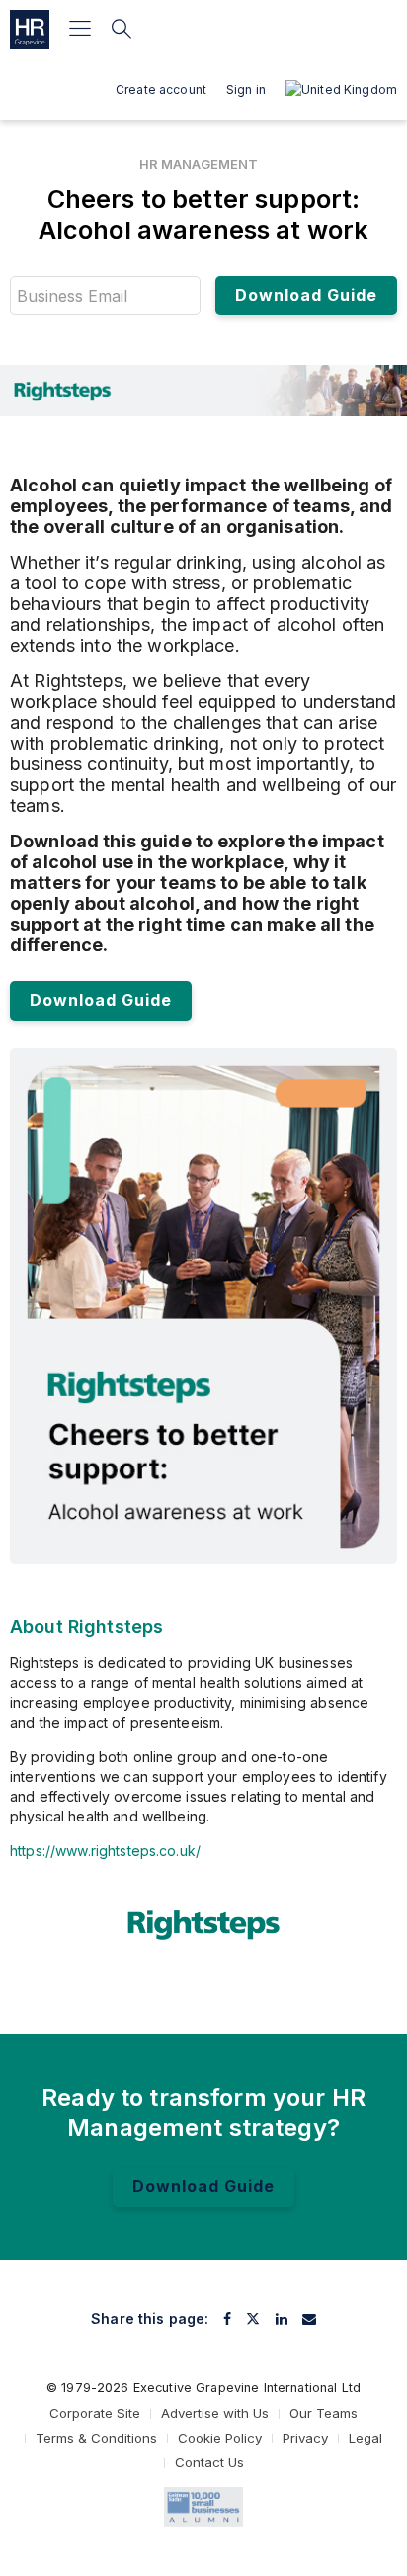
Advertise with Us (215, 2413)
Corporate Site (95, 2413)
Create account (161, 89)
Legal (366, 2438)
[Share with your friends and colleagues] (309, 2319)
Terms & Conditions (96, 2438)
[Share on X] (253, 2319)
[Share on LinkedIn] (282, 2319)
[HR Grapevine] (30, 30)
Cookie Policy (220, 2438)
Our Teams (324, 2413)
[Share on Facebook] (227, 2319)
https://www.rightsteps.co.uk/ (105, 1851)
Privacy (305, 2438)
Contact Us (209, 2462)
